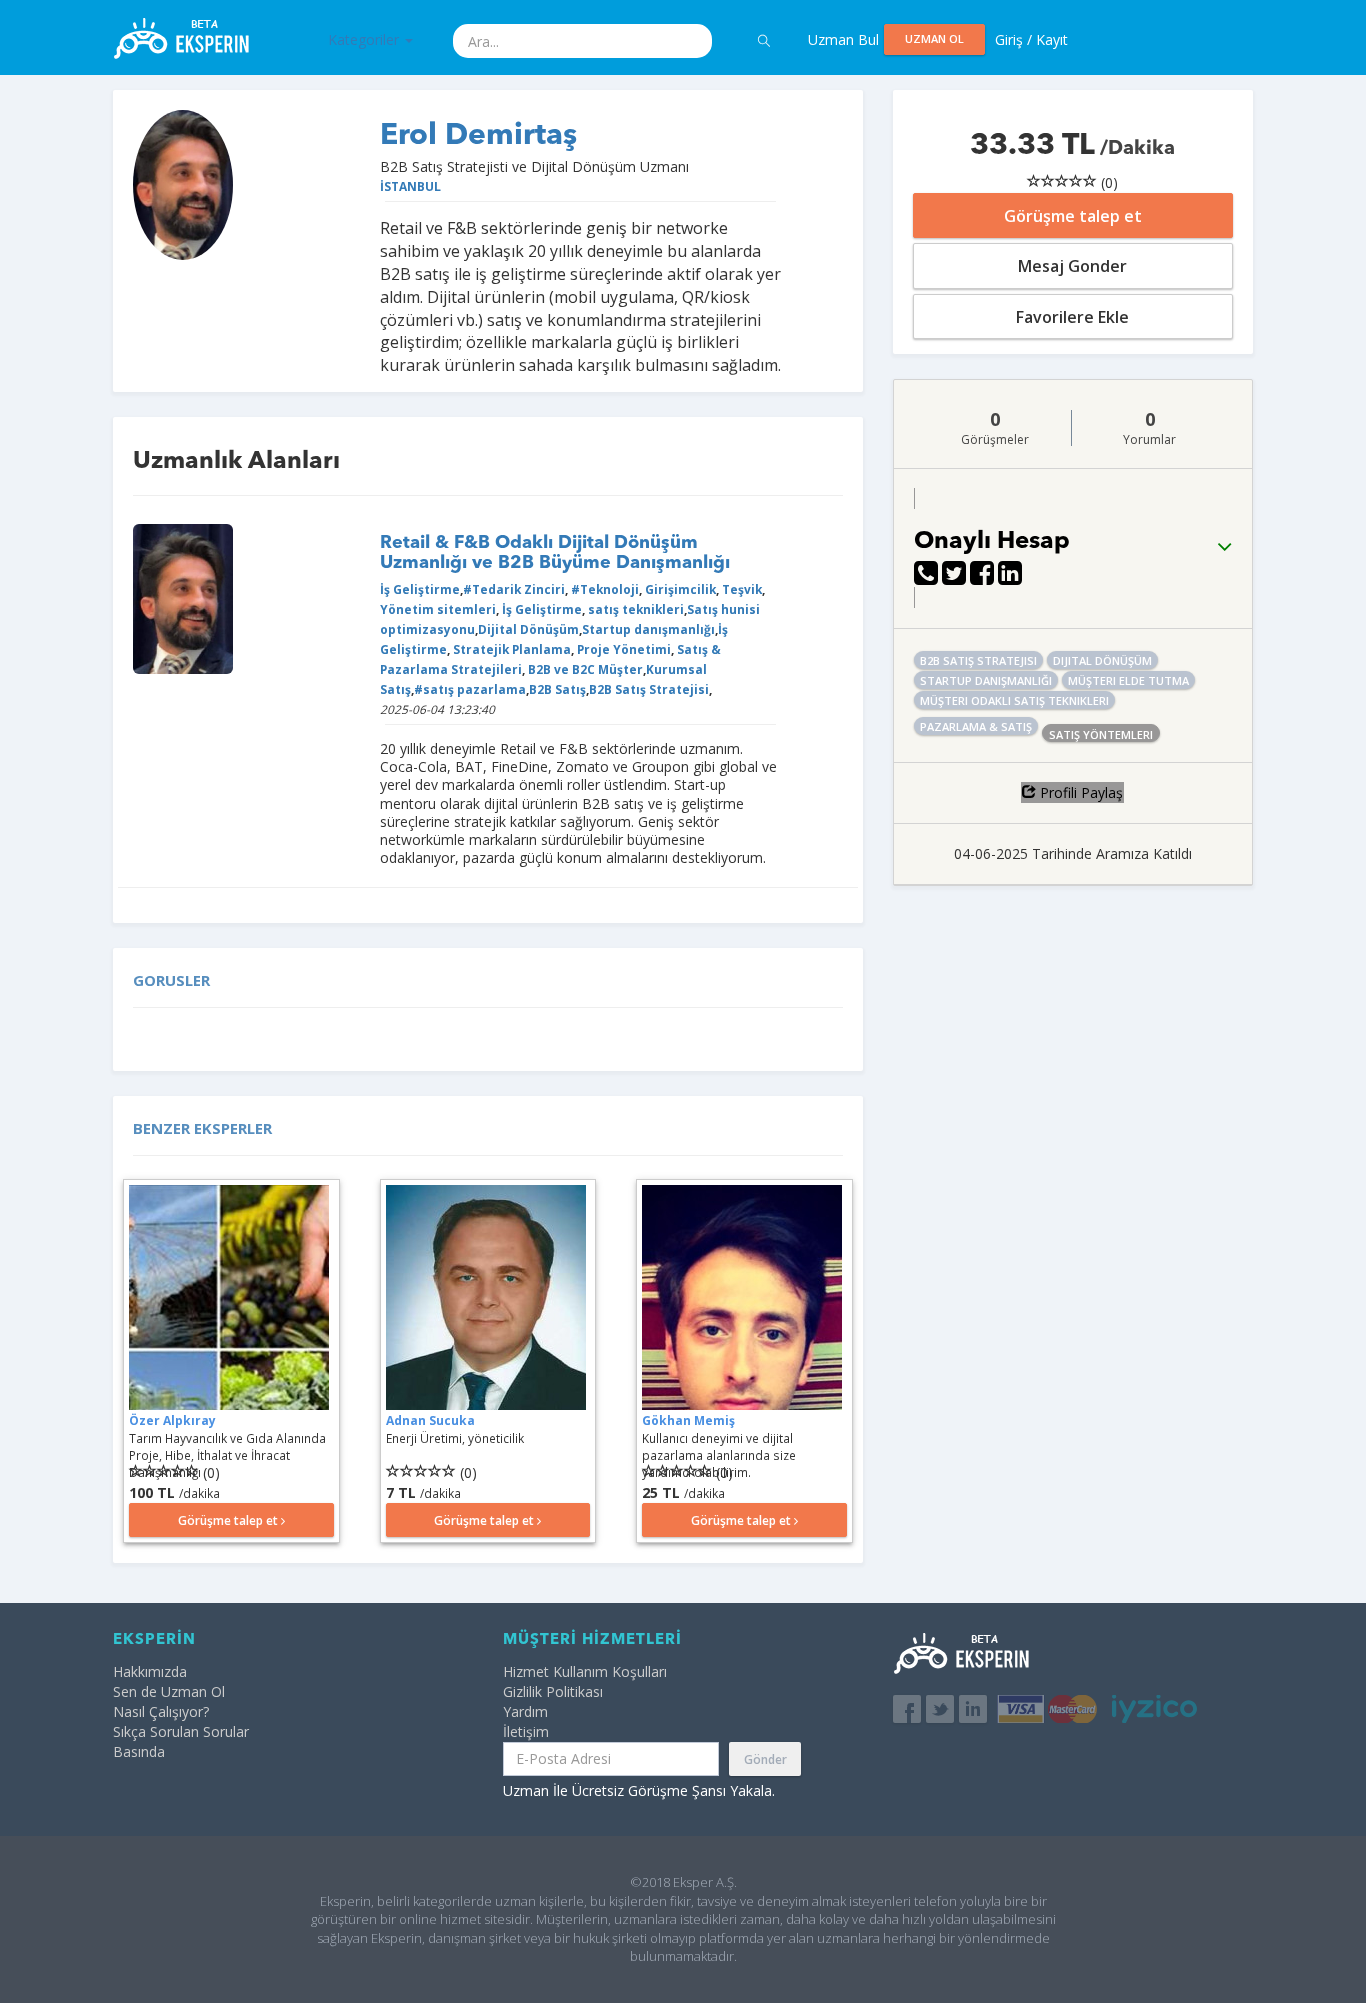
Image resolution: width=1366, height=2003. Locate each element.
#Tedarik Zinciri (514, 589)
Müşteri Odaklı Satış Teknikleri (1014, 700)
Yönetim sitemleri (438, 609)
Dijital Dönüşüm (528, 629)
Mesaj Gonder (1072, 266)
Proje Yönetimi (622, 649)
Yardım (525, 1711)
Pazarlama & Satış (976, 726)
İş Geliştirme (420, 589)
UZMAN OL (934, 38)
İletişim (526, 1731)
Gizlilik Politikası (553, 1691)
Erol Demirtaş (478, 136)
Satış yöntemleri (1101, 734)
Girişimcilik (679, 589)
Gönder (765, 1759)
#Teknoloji (603, 589)
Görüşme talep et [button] (229, 1520)
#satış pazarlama (470, 689)
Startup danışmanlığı (648, 629)
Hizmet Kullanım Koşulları (585, 1671)
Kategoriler (365, 39)
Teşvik (740, 589)
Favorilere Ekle (1072, 317)
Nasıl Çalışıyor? (161, 1711)
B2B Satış (557, 689)
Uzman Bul (843, 39)
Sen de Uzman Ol (169, 1691)
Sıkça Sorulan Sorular (181, 1731)
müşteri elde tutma (1128, 680)
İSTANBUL (410, 186)
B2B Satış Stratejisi (649, 689)
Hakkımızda (150, 1671)
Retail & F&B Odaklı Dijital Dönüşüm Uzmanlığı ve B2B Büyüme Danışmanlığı (555, 553)
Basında (139, 1751)
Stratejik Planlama (510, 649)
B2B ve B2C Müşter (584, 669)
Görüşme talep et (1073, 216)
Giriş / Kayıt (1031, 39)
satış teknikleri (634, 609)
